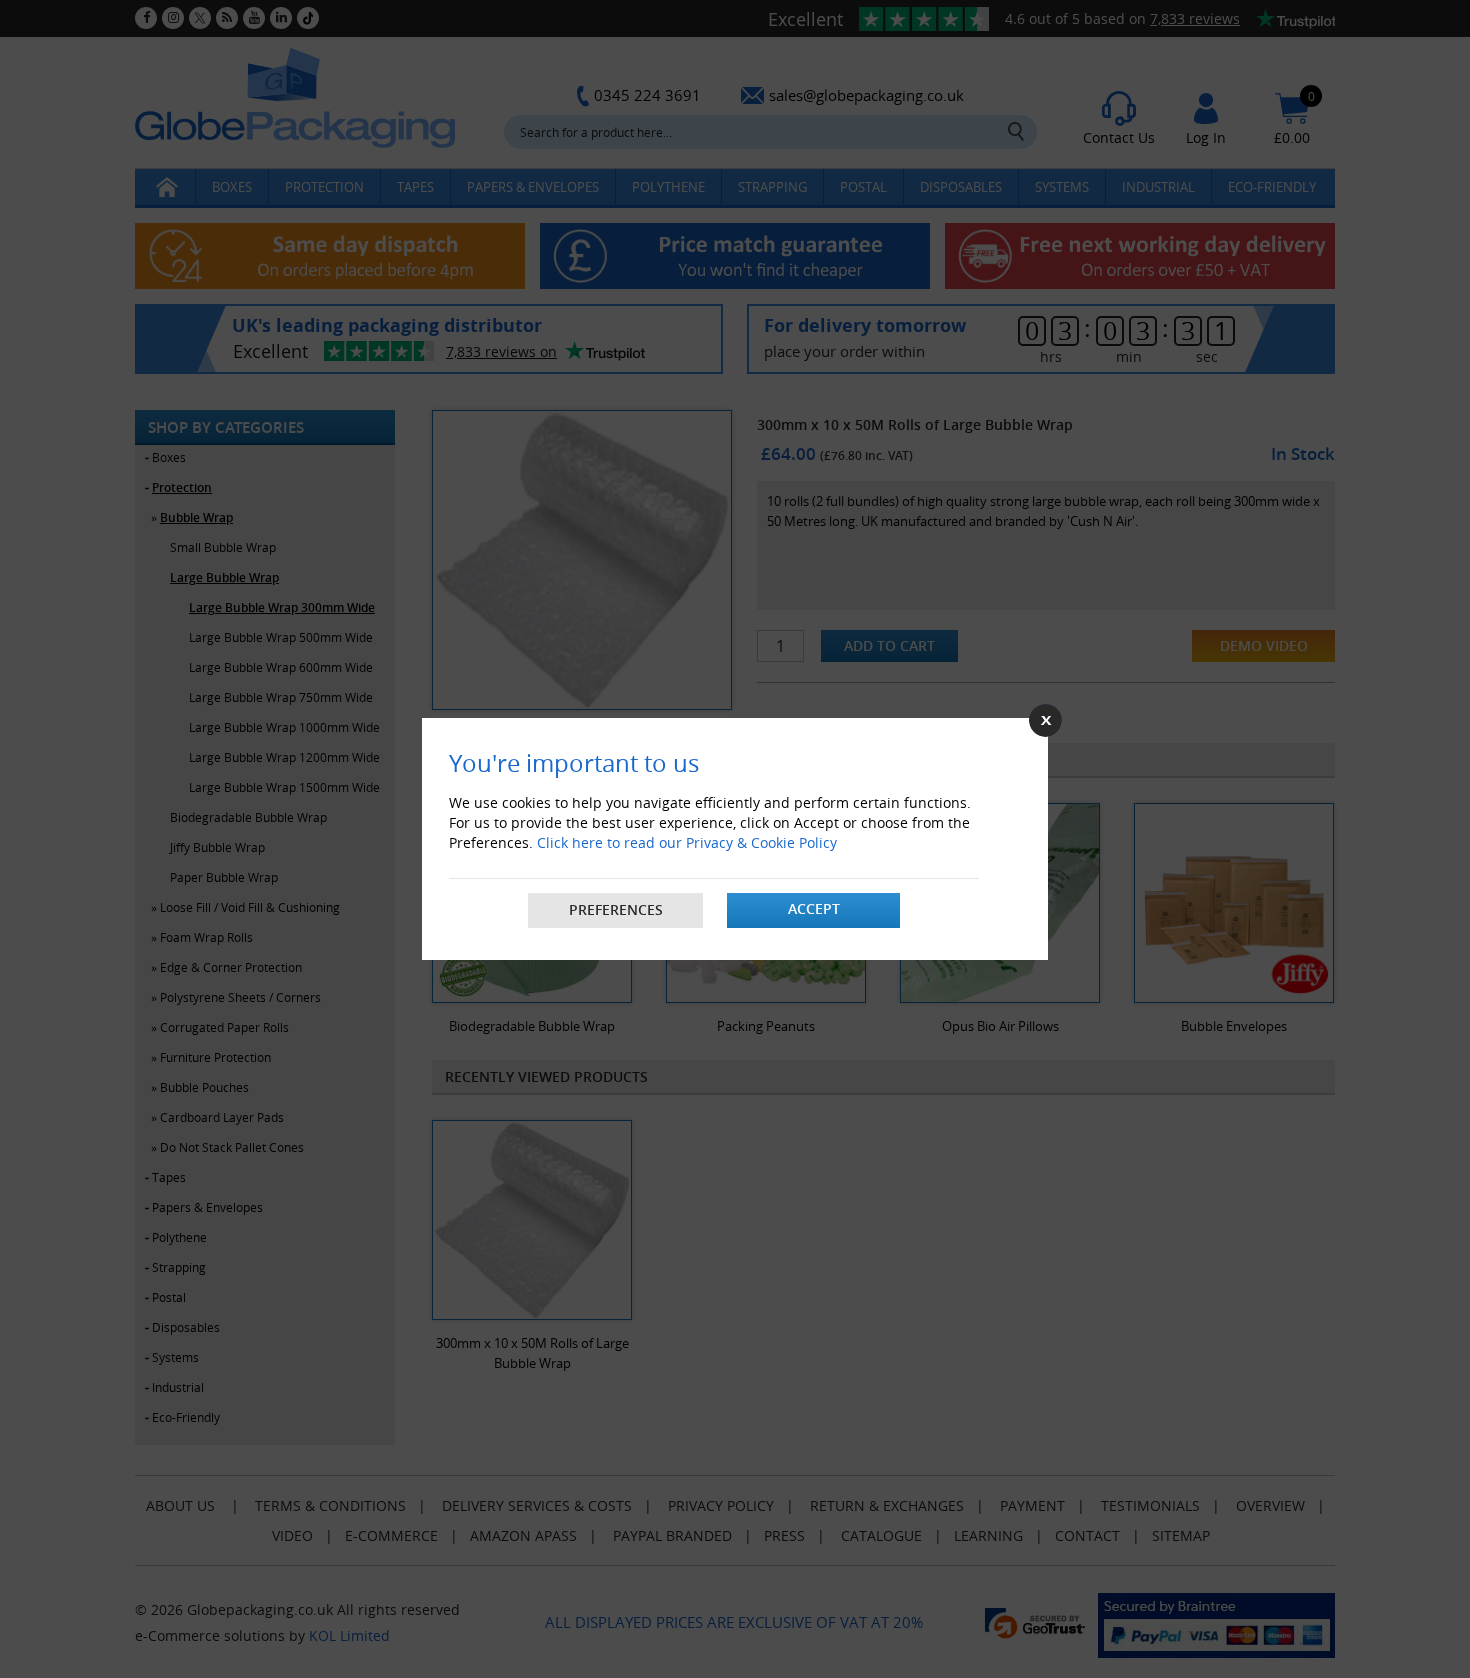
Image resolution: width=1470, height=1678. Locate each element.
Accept (814, 908)
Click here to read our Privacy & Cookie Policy (687, 842)
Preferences (616, 909)
